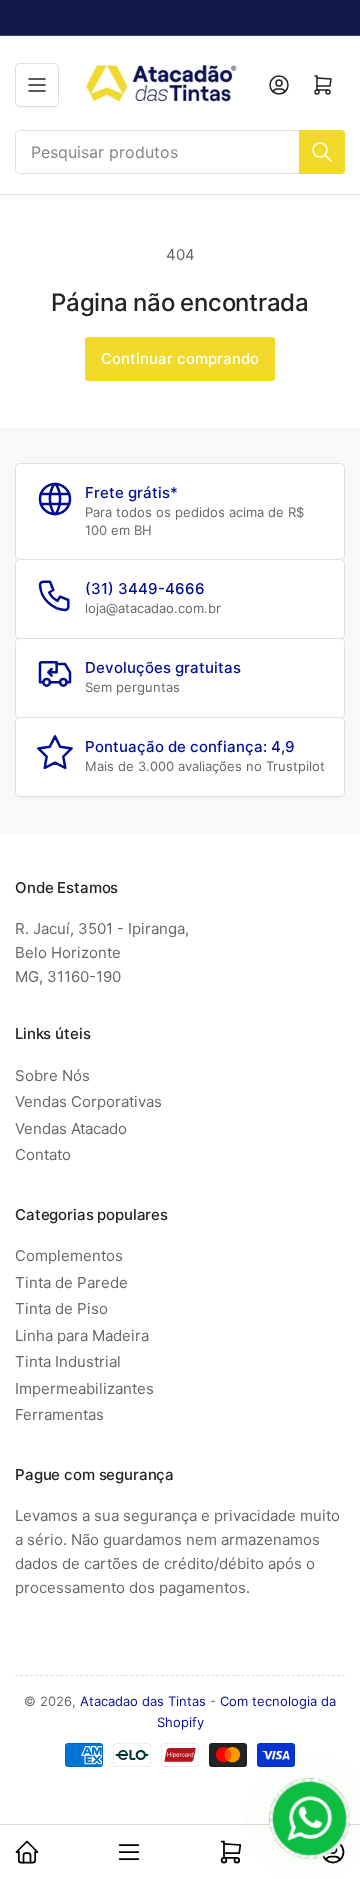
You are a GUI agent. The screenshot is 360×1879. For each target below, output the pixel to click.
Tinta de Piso (61, 1308)
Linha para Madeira (82, 1335)
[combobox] (180, 152)
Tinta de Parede (71, 1282)
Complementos (69, 1255)
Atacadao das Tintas (143, 1701)
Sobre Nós (52, 1075)
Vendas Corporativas (88, 1101)
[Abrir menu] (37, 85)
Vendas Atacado (71, 1128)
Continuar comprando (180, 358)
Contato (43, 1154)
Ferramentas (59, 1414)
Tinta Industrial (68, 1361)
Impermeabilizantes (84, 1388)
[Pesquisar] (322, 152)
